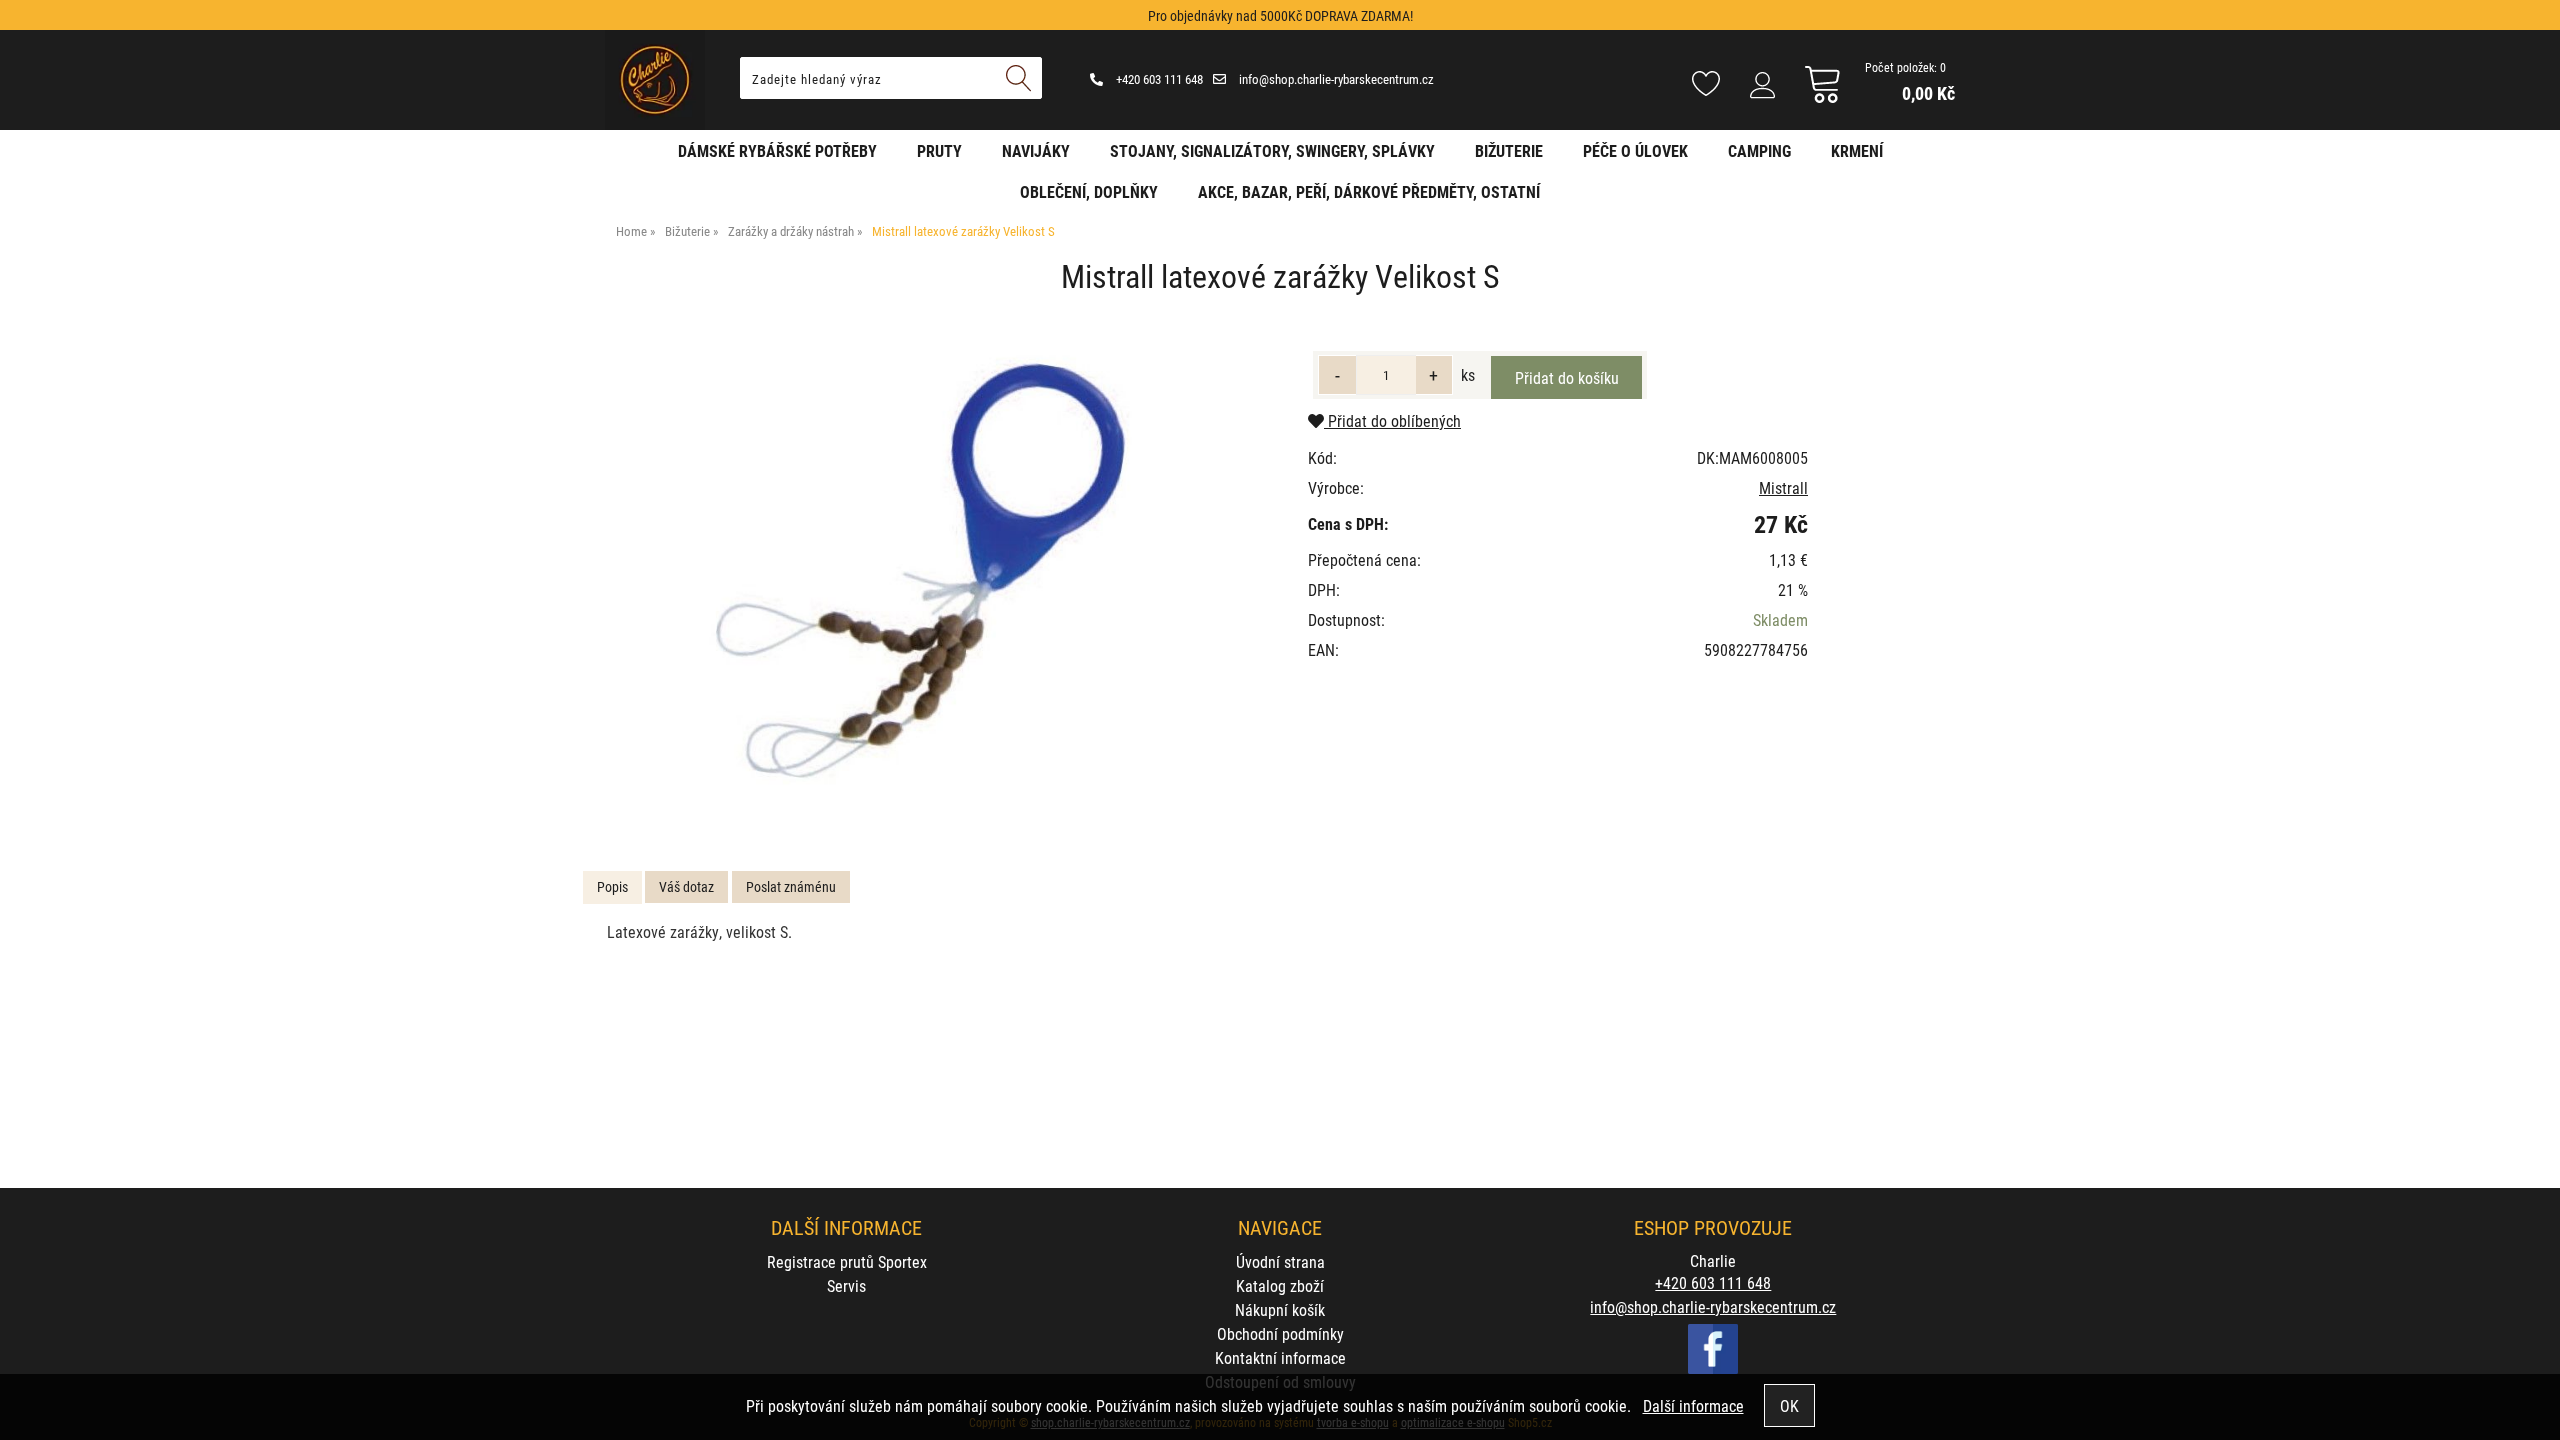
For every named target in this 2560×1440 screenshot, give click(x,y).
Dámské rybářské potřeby (777, 150)
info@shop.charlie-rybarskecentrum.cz (1335, 79)
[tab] (612, 887)
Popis (612, 886)
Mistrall (1783, 487)
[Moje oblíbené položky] (1706, 85)
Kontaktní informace (1280, 1357)
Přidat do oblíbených (1392, 420)
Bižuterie (1509, 150)
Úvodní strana (1280, 1261)
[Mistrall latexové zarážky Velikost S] (926, 581)
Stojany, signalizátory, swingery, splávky (1272, 150)
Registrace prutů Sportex (847, 1261)
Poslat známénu (791, 886)
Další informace (1693, 1405)
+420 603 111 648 (1158, 79)
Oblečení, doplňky (1089, 191)
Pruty (939, 150)
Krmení (1857, 150)
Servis (846, 1285)
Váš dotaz (686, 886)
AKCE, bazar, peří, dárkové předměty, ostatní (1369, 191)
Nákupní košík (1280, 1309)
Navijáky (1036, 150)
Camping (1759, 150)
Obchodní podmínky (1280, 1333)
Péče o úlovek (1635, 150)
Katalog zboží (1280, 1285)
